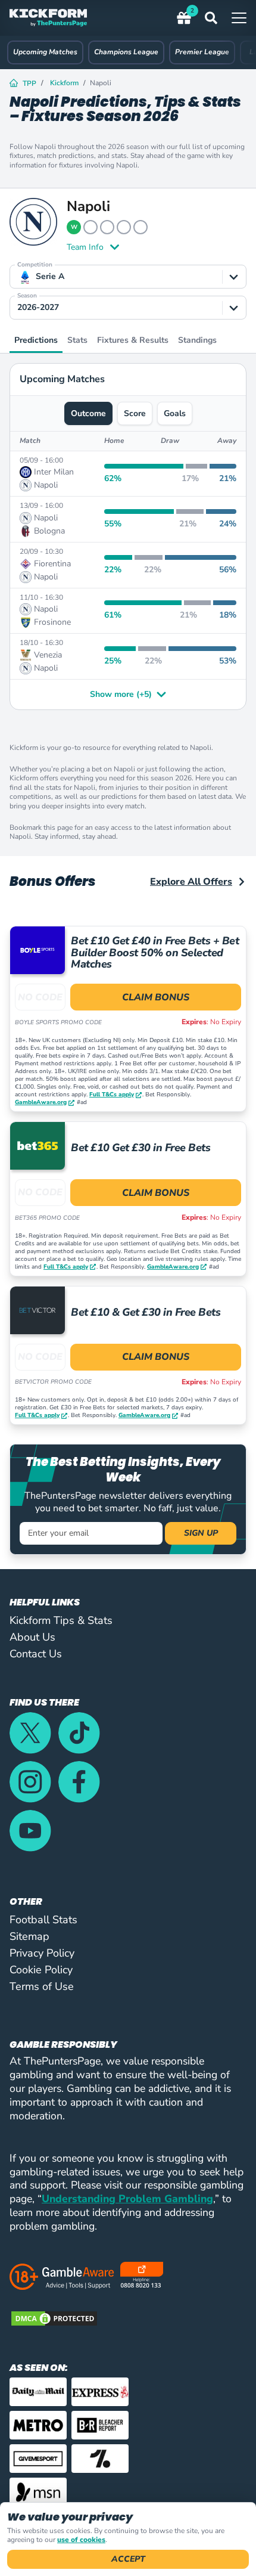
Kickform (64, 83)
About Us (32, 1637)
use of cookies (81, 2540)
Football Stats (43, 1920)
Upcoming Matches (45, 52)
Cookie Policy (41, 1970)
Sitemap (29, 1936)
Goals (175, 413)
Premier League (202, 52)
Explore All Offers (191, 882)
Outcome (88, 413)
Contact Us (36, 1654)
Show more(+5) (121, 695)
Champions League (126, 52)
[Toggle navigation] (239, 18)
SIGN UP (201, 1533)
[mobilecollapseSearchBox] (218, 18)
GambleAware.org (41, 1103)
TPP (29, 83)
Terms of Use (42, 1986)
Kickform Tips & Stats (61, 1620)
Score (135, 413)
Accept (128, 2559)
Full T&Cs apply (112, 1095)
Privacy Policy (42, 1953)
